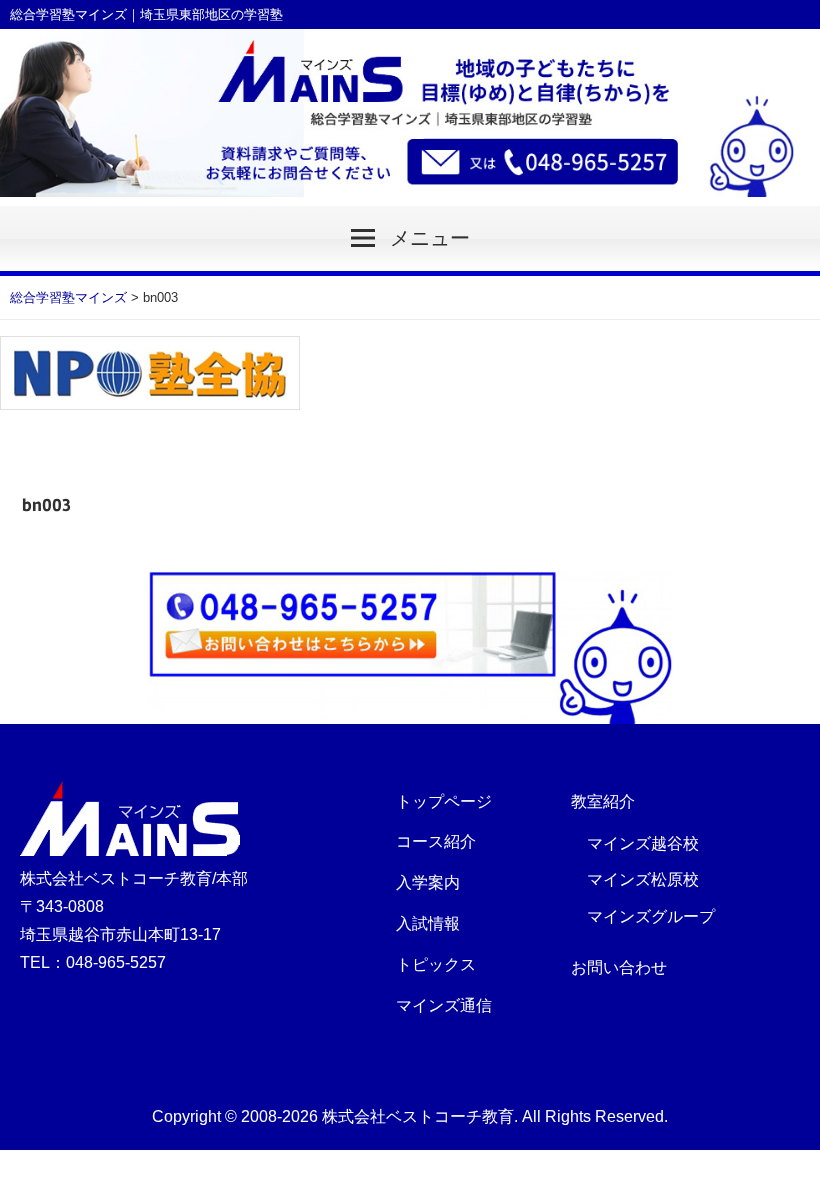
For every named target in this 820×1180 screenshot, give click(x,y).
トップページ (444, 801)
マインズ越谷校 (643, 843)
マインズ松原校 (643, 879)
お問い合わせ (619, 967)
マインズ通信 (444, 1005)
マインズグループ (651, 916)
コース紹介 (436, 841)
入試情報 (428, 923)
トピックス (436, 964)
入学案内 (428, 882)
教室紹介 (603, 801)
